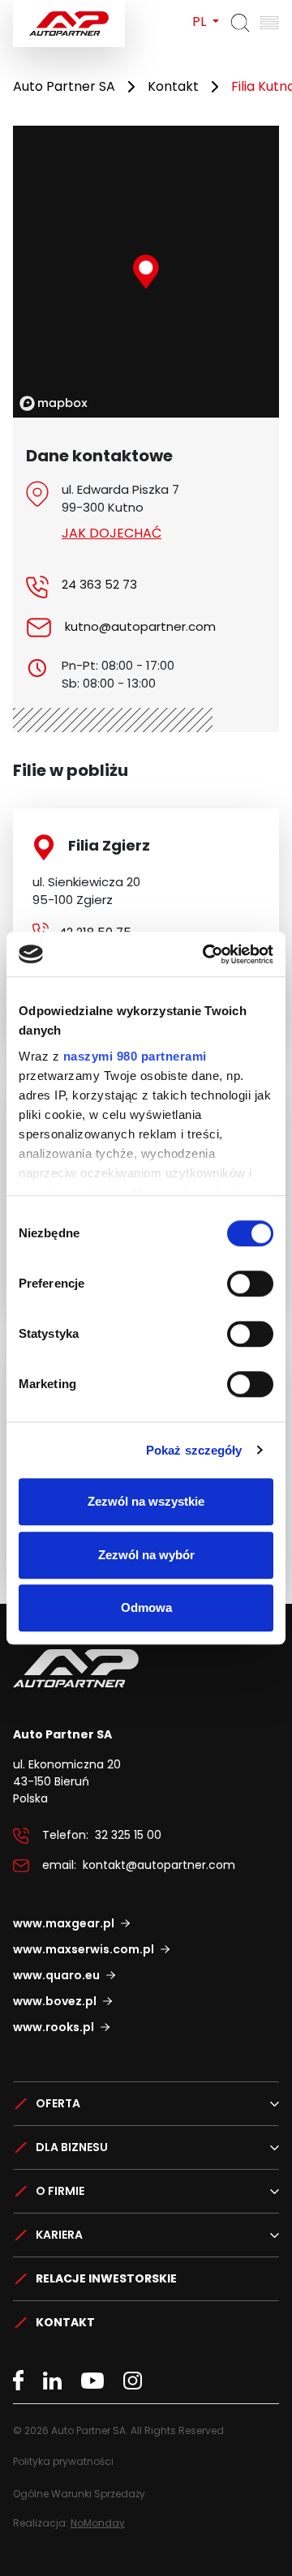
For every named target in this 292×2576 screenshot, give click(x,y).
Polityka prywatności (63, 2461)
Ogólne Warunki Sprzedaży (79, 2494)
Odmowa (146, 1607)
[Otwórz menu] (269, 23)
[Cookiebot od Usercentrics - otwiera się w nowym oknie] (206, 954)
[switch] (250, 1284)
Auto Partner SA (64, 86)
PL (201, 21)
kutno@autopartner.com (140, 626)
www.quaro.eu (56, 1975)
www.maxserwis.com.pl (84, 1949)
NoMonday (98, 2523)
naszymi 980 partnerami (135, 1056)
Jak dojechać (112, 533)
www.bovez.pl (55, 2001)
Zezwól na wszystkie (146, 1501)
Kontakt (173, 86)
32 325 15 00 (128, 1835)
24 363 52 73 (99, 584)
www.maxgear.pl (64, 1923)
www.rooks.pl (54, 2027)
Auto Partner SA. (65, 9)
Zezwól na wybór (146, 1555)
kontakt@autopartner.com (159, 1865)
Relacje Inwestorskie (106, 2278)
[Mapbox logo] (54, 403)
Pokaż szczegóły (194, 1450)
